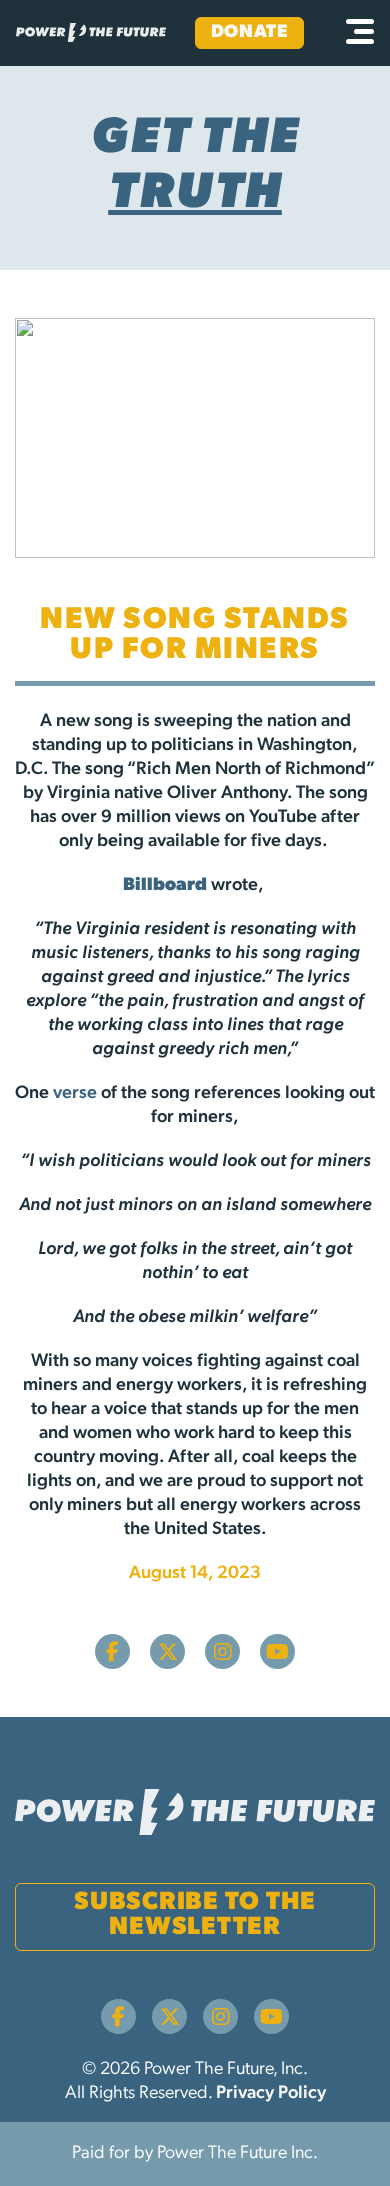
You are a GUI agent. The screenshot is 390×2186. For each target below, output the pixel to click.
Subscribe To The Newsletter (195, 1915)
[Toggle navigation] (360, 33)
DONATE (249, 33)
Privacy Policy (271, 2094)
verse (75, 1094)
